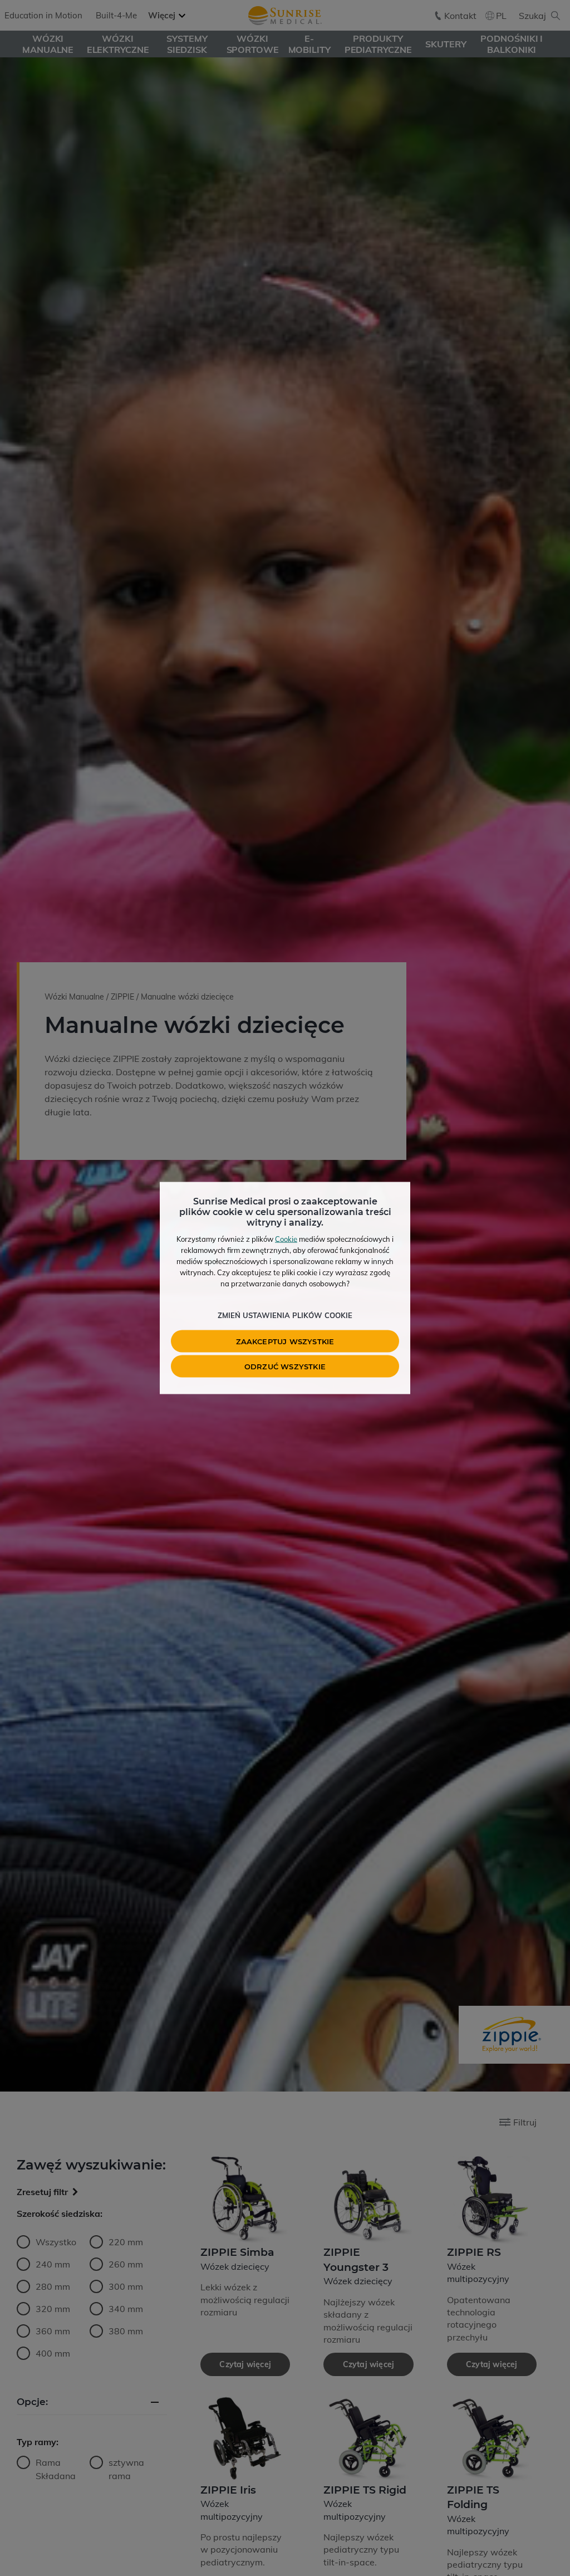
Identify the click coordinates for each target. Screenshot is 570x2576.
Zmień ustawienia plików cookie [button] (285, 1315)
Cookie (286, 1239)
